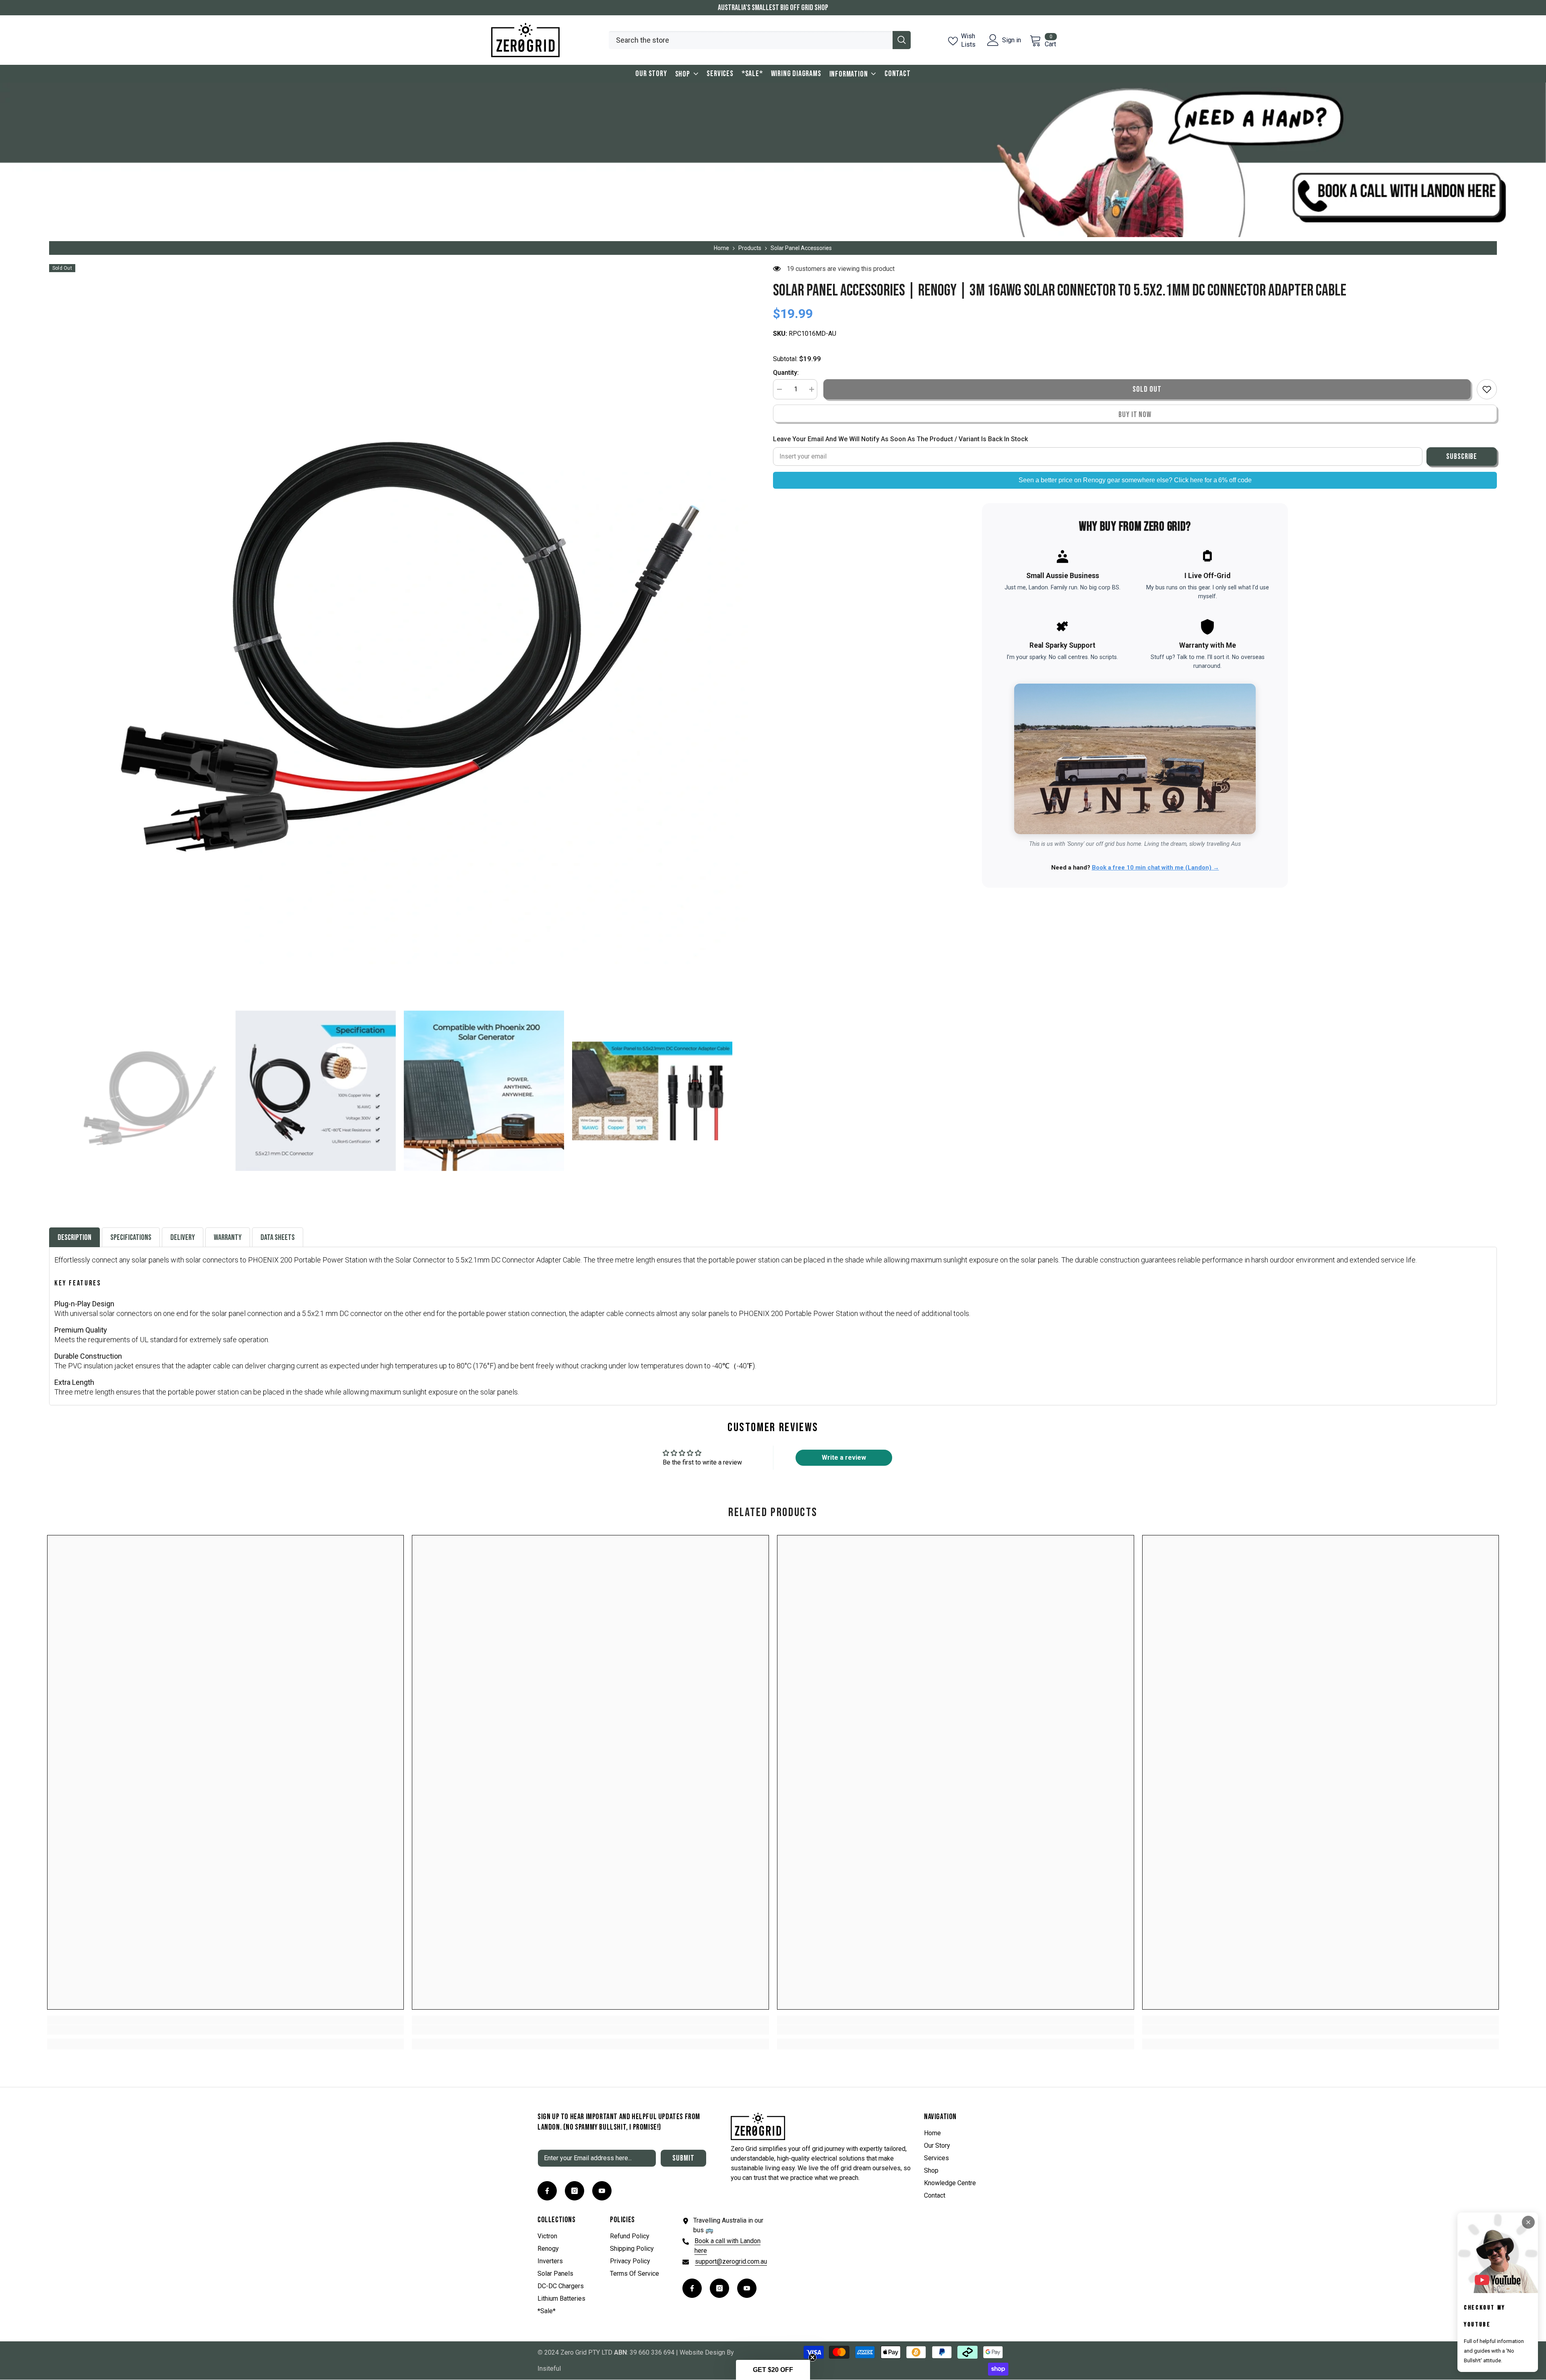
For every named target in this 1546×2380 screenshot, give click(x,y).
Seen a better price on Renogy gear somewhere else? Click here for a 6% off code (1135, 480)
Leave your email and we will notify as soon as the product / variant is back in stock (900, 439)
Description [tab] (74, 1238)
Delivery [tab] (183, 1238)
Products (750, 248)
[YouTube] (602, 2191)
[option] (399, 614)
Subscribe (1462, 457)
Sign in (1012, 40)
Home (721, 248)
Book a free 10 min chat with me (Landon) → (1155, 868)
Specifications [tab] (131, 1238)
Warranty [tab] (228, 1238)
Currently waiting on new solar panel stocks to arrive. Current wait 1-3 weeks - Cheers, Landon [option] (773, 8)
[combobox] (751, 40)
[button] (52, 1091)
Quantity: (786, 373)
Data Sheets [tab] (278, 1238)
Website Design (702, 2352)
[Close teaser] (812, 2357)
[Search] (760, 40)
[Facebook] (547, 2191)
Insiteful (549, 2369)
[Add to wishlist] (1487, 389)
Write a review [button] (844, 1458)
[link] (226, 2030)
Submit (683, 2158)
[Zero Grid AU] (773, 160)
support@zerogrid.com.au (731, 2261)
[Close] (1528, 2222)
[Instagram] (575, 2191)
